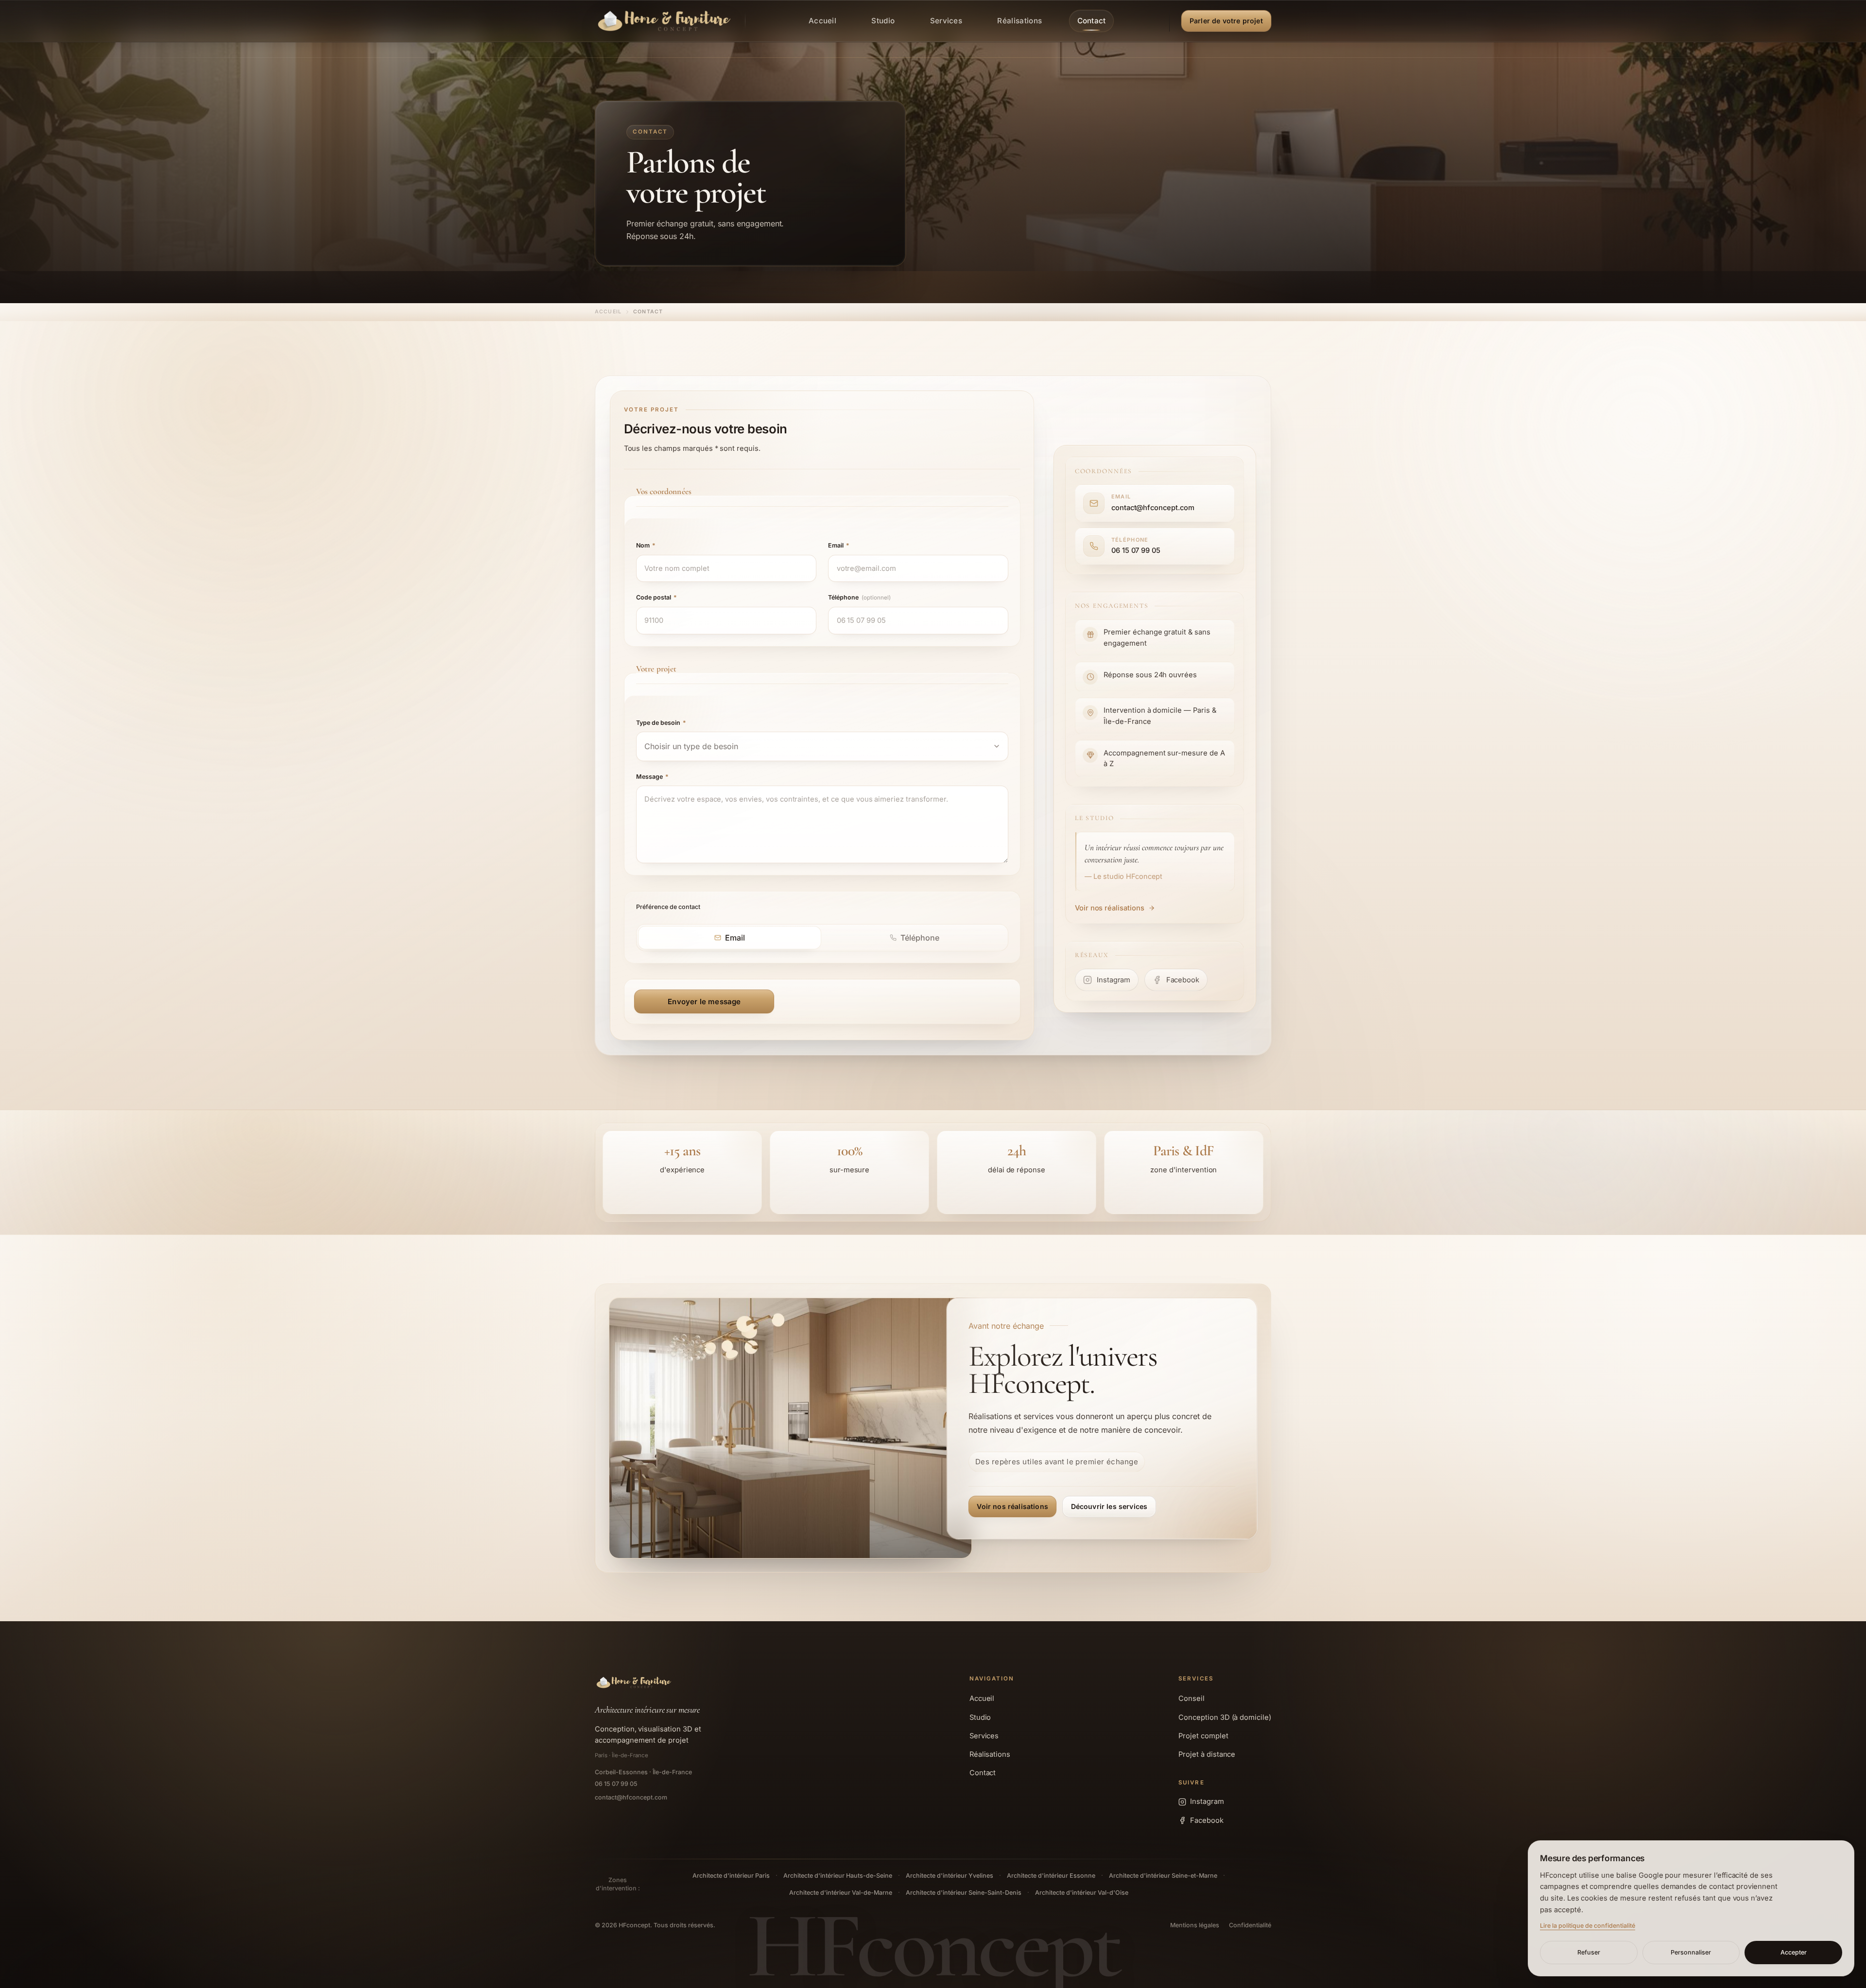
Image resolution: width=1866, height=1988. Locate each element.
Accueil (608, 312)
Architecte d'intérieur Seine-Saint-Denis (964, 1893)
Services (984, 1736)
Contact (983, 1773)
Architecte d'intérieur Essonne (1051, 1876)
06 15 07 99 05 (616, 1784)
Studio (980, 1717)
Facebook (1207, 1820)
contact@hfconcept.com (631, 1797)
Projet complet (1203, 1736)
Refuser (1589, 1952)
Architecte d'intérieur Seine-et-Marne (1163, 1876)
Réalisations (990, 1754)
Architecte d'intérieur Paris (731, 1876)
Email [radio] (735, 938)
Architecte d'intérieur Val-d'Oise (1082, 1893)
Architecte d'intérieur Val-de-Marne (841, 1893)
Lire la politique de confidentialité (1588, 1926)
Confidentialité (1250, 1925)
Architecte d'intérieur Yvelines (950, 1876)
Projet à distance (1207, 1754)
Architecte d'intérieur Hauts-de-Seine (838, 1876)
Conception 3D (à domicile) (1225, 1717)
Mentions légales (1195, 1925)
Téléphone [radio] (920, 938)
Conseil (1192, 1698)
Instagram (1207, 1801)
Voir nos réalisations (1110, 908)
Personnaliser (1691, 1952)
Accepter (1794, 1952)
